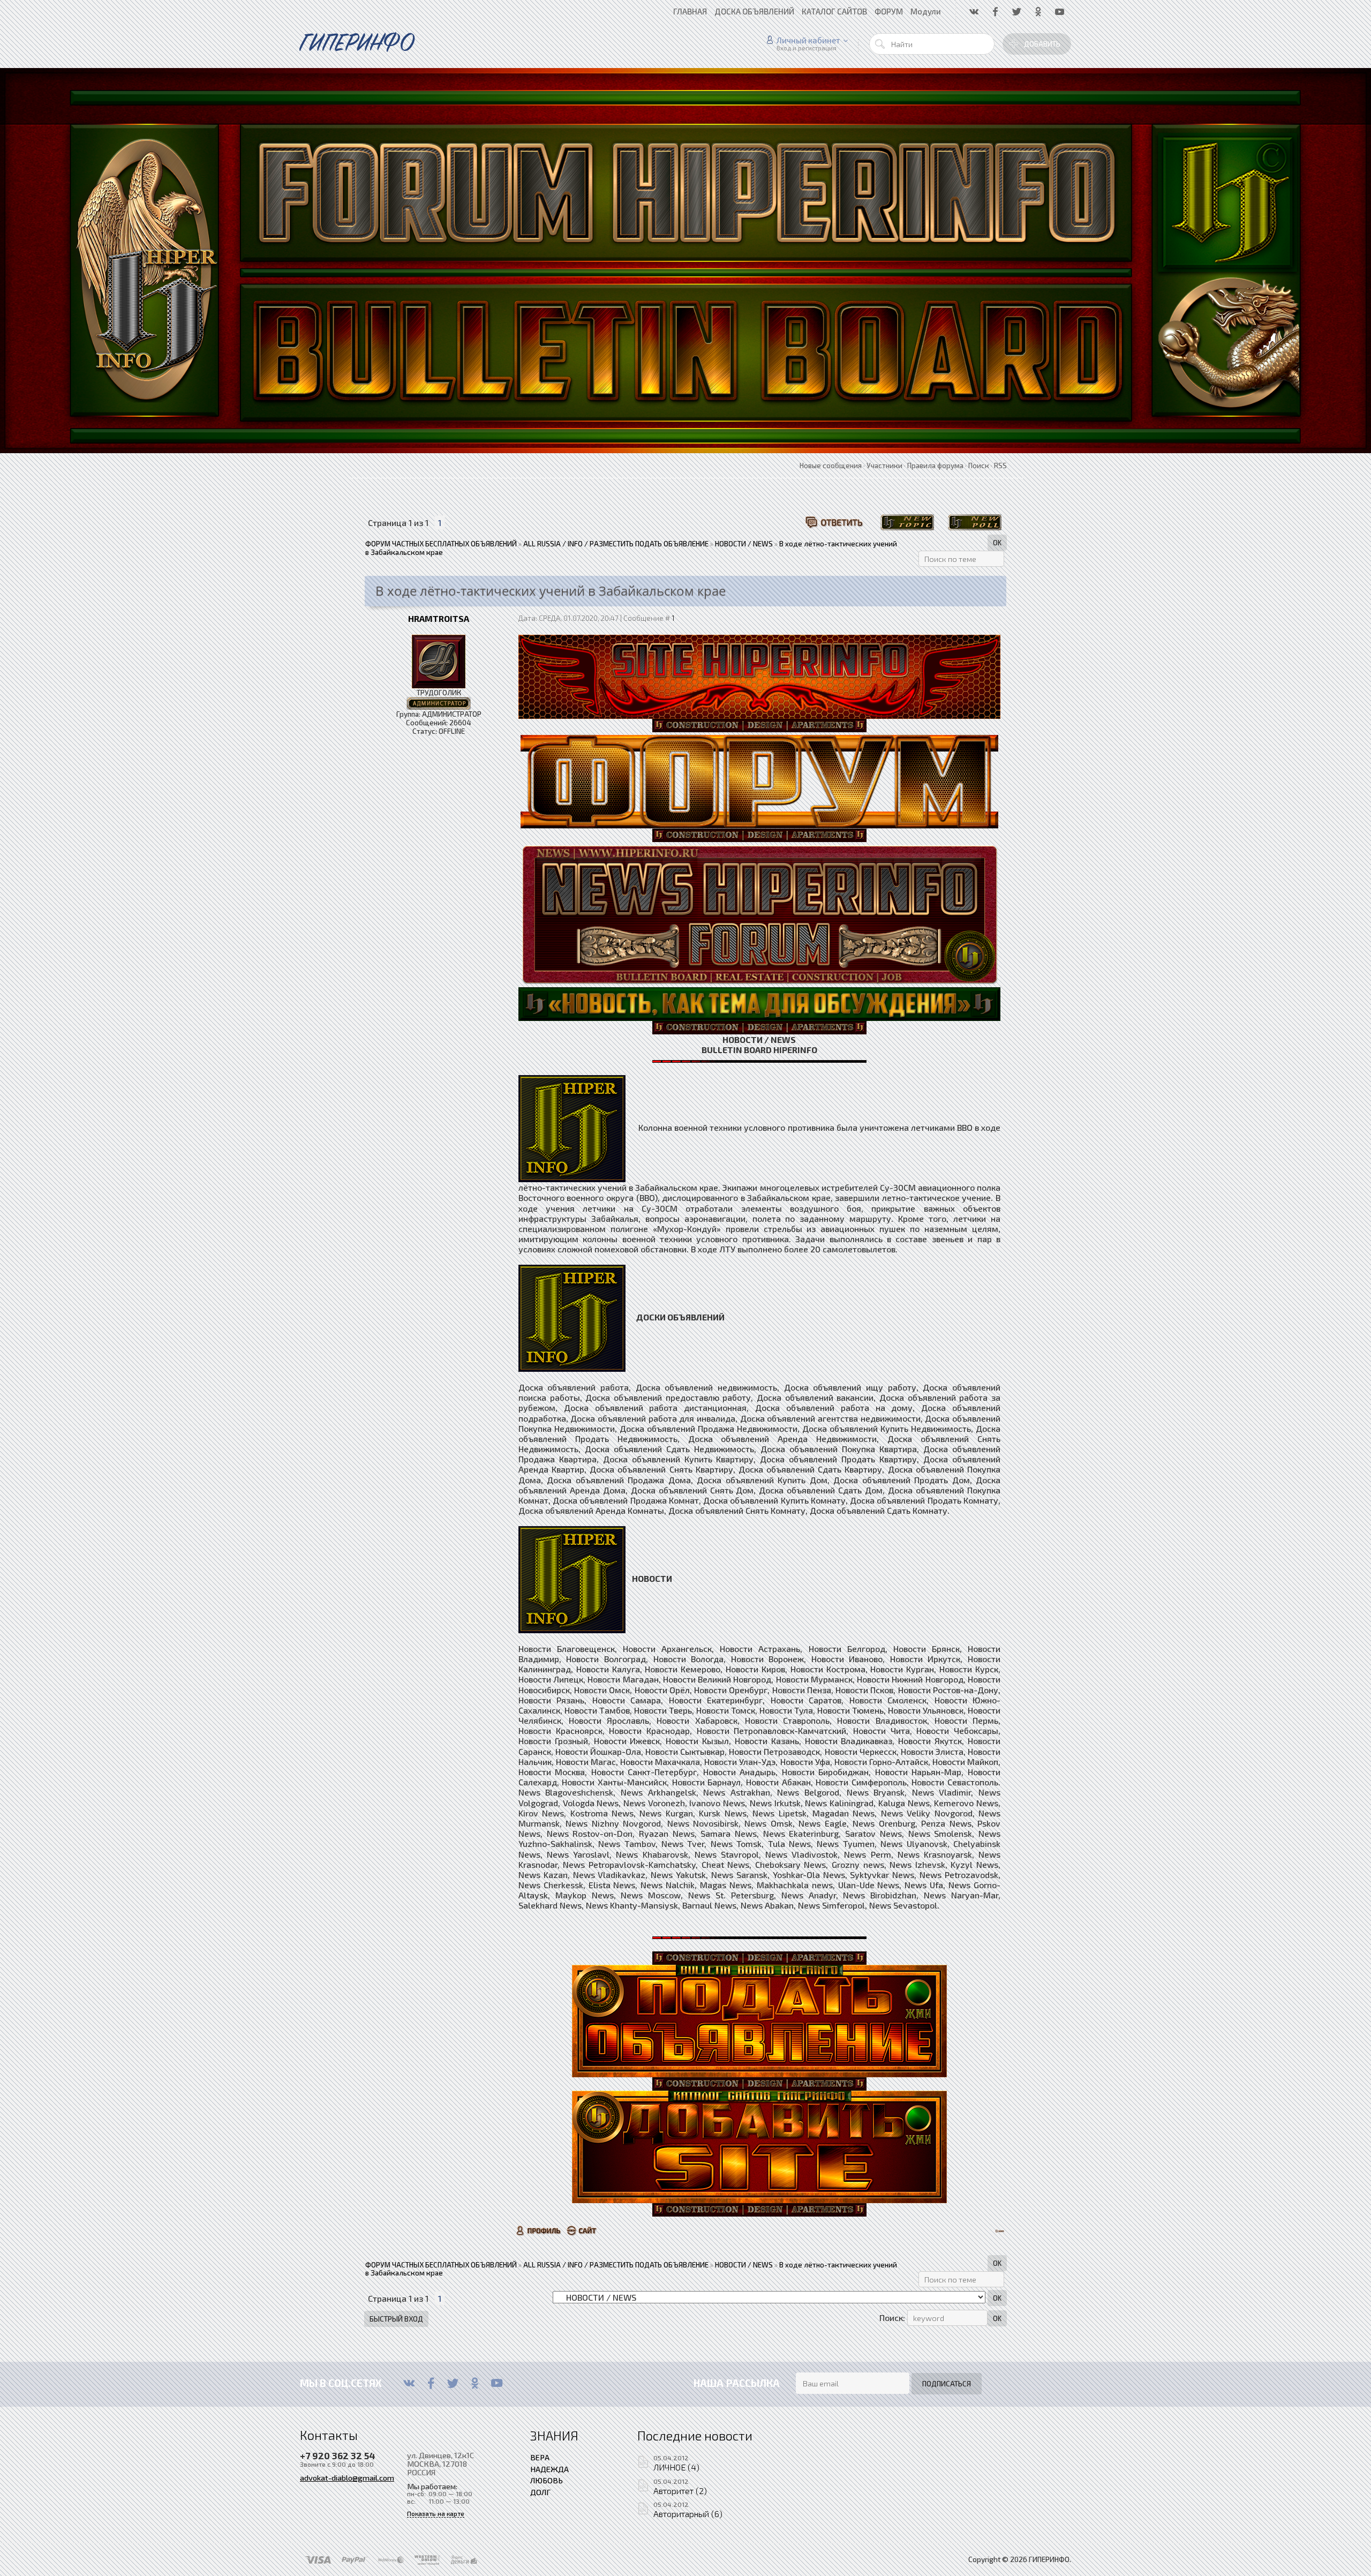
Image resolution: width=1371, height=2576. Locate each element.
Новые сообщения (831, 465)
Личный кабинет (808, 40)
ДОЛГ (540, 2492)
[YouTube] (497, 2383)
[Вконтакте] (409, 2383)
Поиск (979, 465)
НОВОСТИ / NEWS (744, 544)
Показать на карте (436, 2514)
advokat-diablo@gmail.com (347, 2477)
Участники (884, 465)
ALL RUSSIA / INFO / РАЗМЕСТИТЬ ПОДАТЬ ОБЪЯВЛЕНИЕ (616, 544)
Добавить (1042, 44)
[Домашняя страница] (582, 2230)
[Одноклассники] (475, 2383)
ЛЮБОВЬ (547, 2480)
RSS (1000, 465)
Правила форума (935, 465)
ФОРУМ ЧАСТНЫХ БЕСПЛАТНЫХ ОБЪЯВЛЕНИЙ (441, 544)
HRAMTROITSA (439, 618)
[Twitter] (453, 2383)
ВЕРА (540, 2457)
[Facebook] (431, 2383)
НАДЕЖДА (549, 2469)
